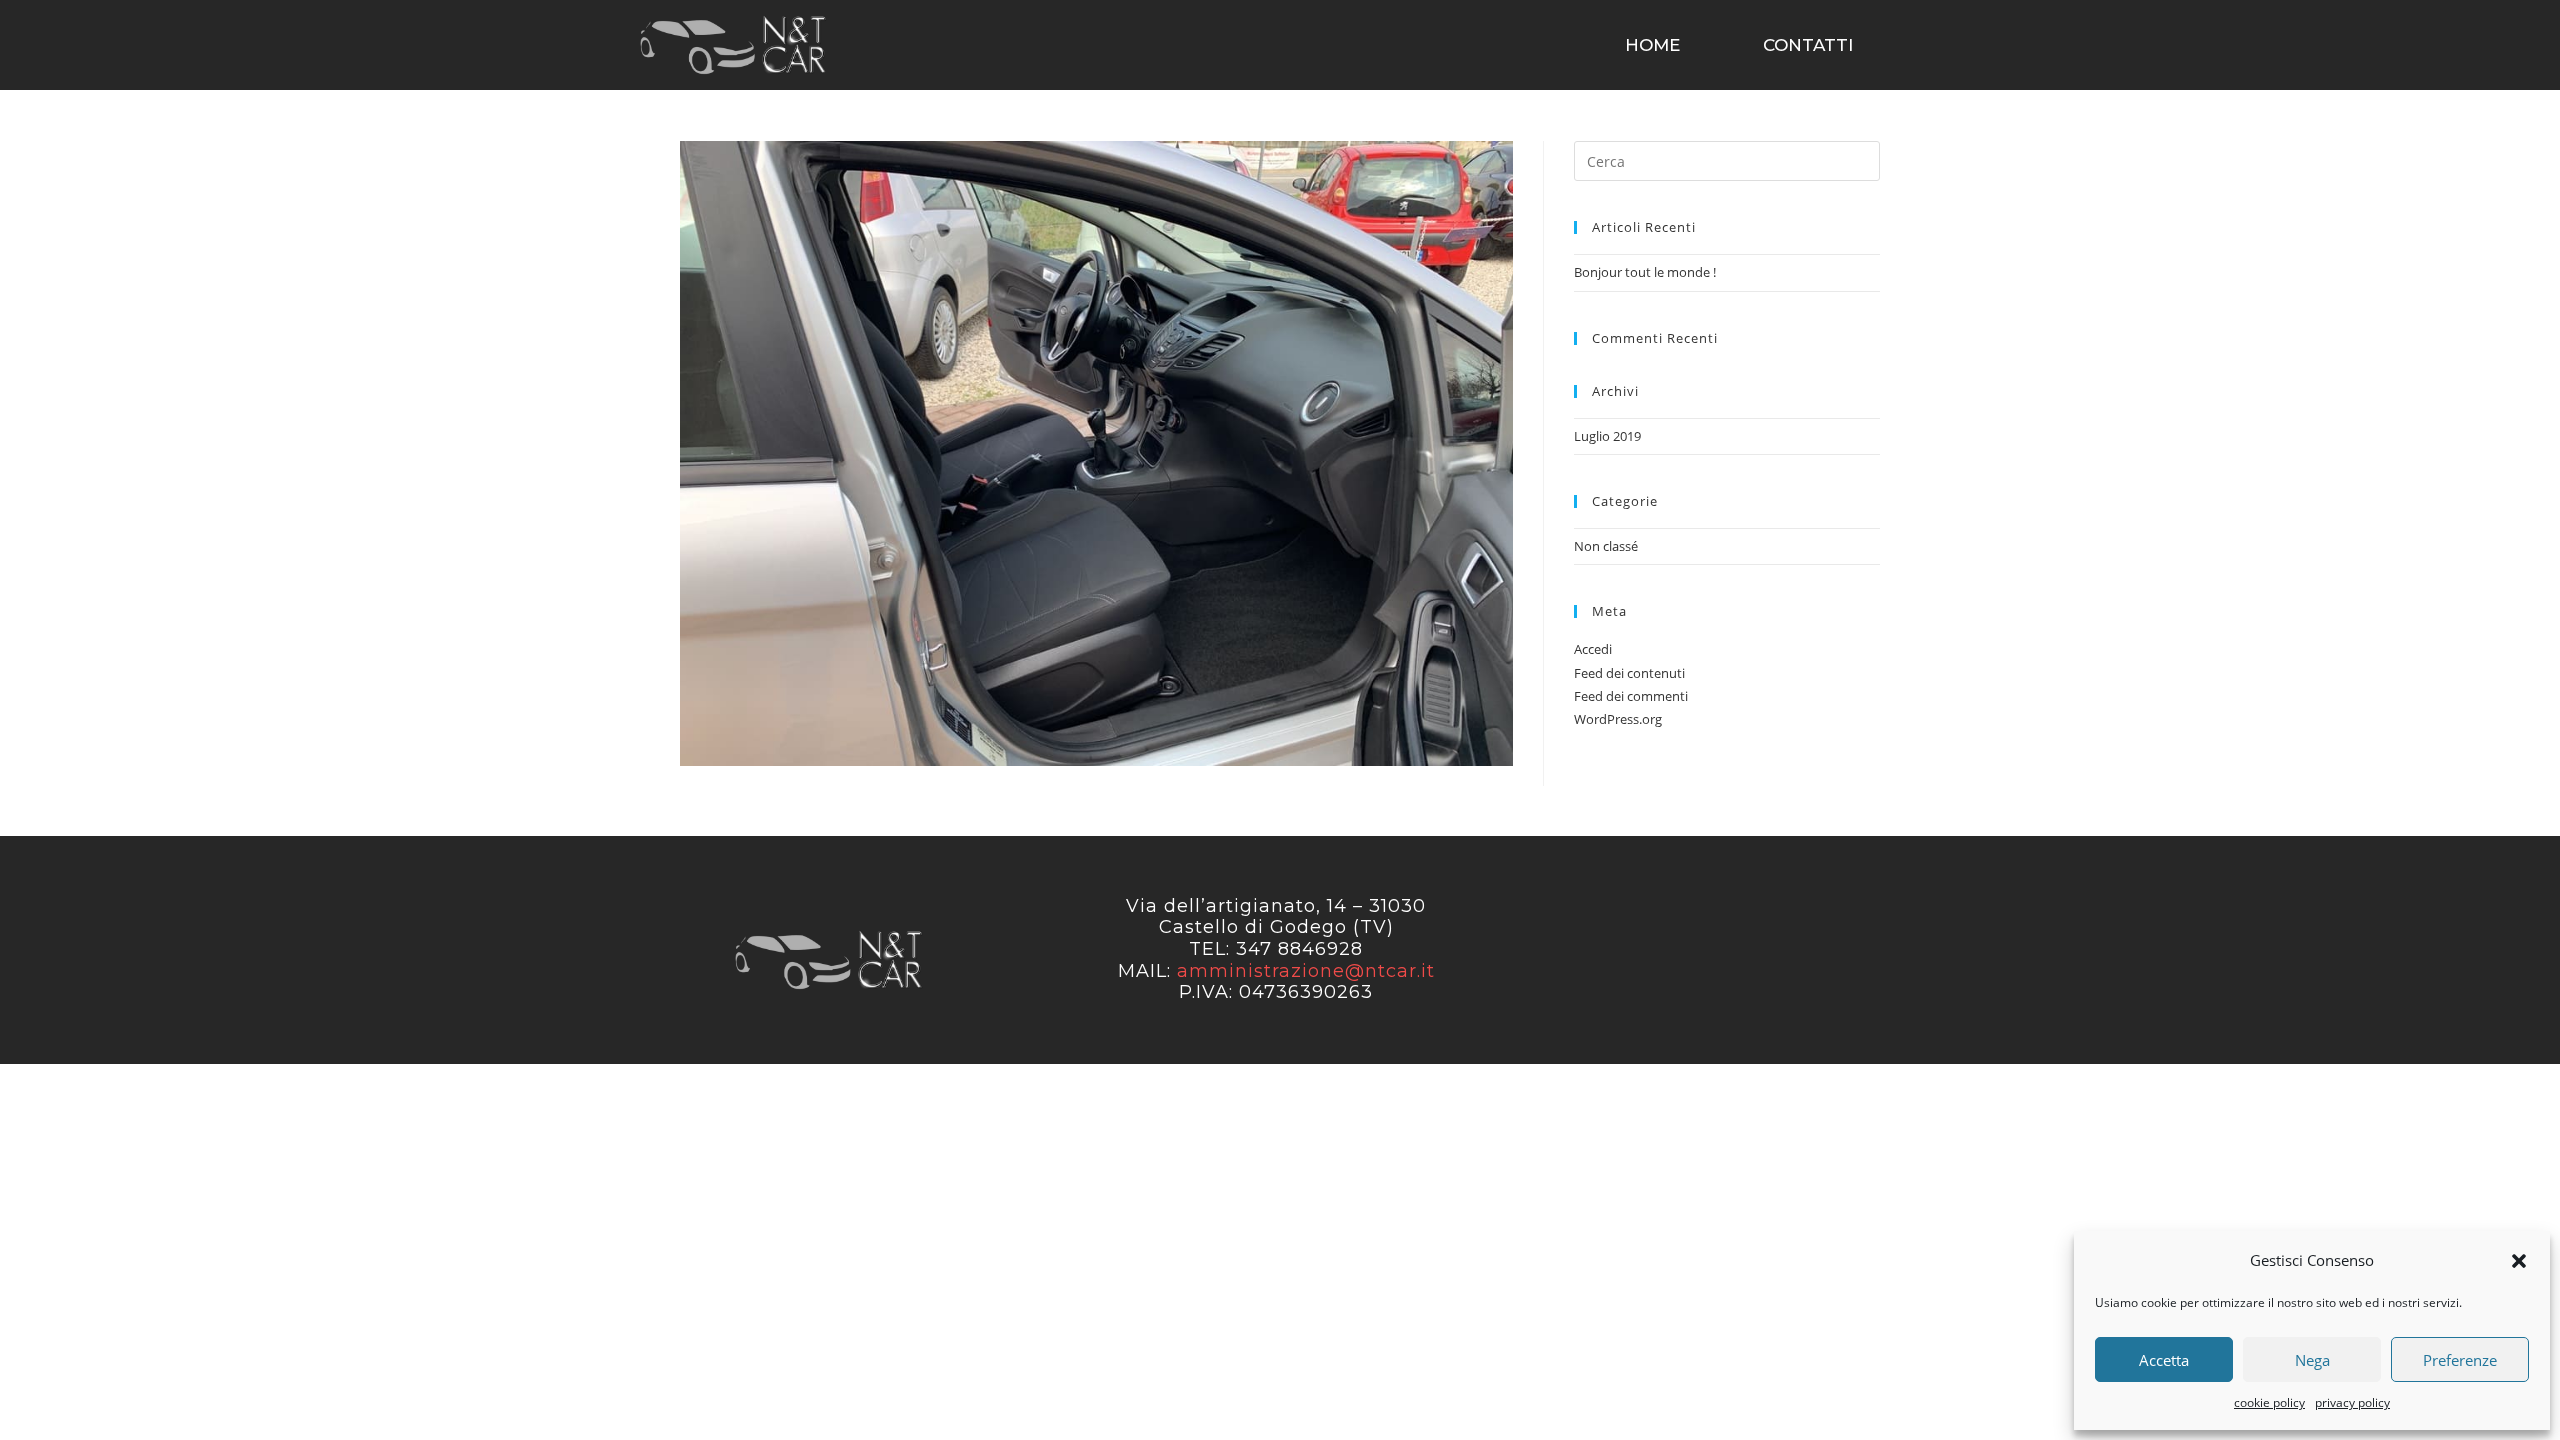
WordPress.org (1618, 719)
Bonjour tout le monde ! (1645, 272)
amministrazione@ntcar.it (1306, 971)
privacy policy (2352, 1402)
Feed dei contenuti (1629, 673)
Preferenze (2460, 1360)
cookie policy (2269, 1402)
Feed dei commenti (1631, 696)
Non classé (1606, 546)
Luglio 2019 (1607, 436)
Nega (2312, 1360)
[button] (2519, 1261)
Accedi (1593, 649)
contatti (1808, 45)
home (1652, 45)
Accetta (2164, 1360)
